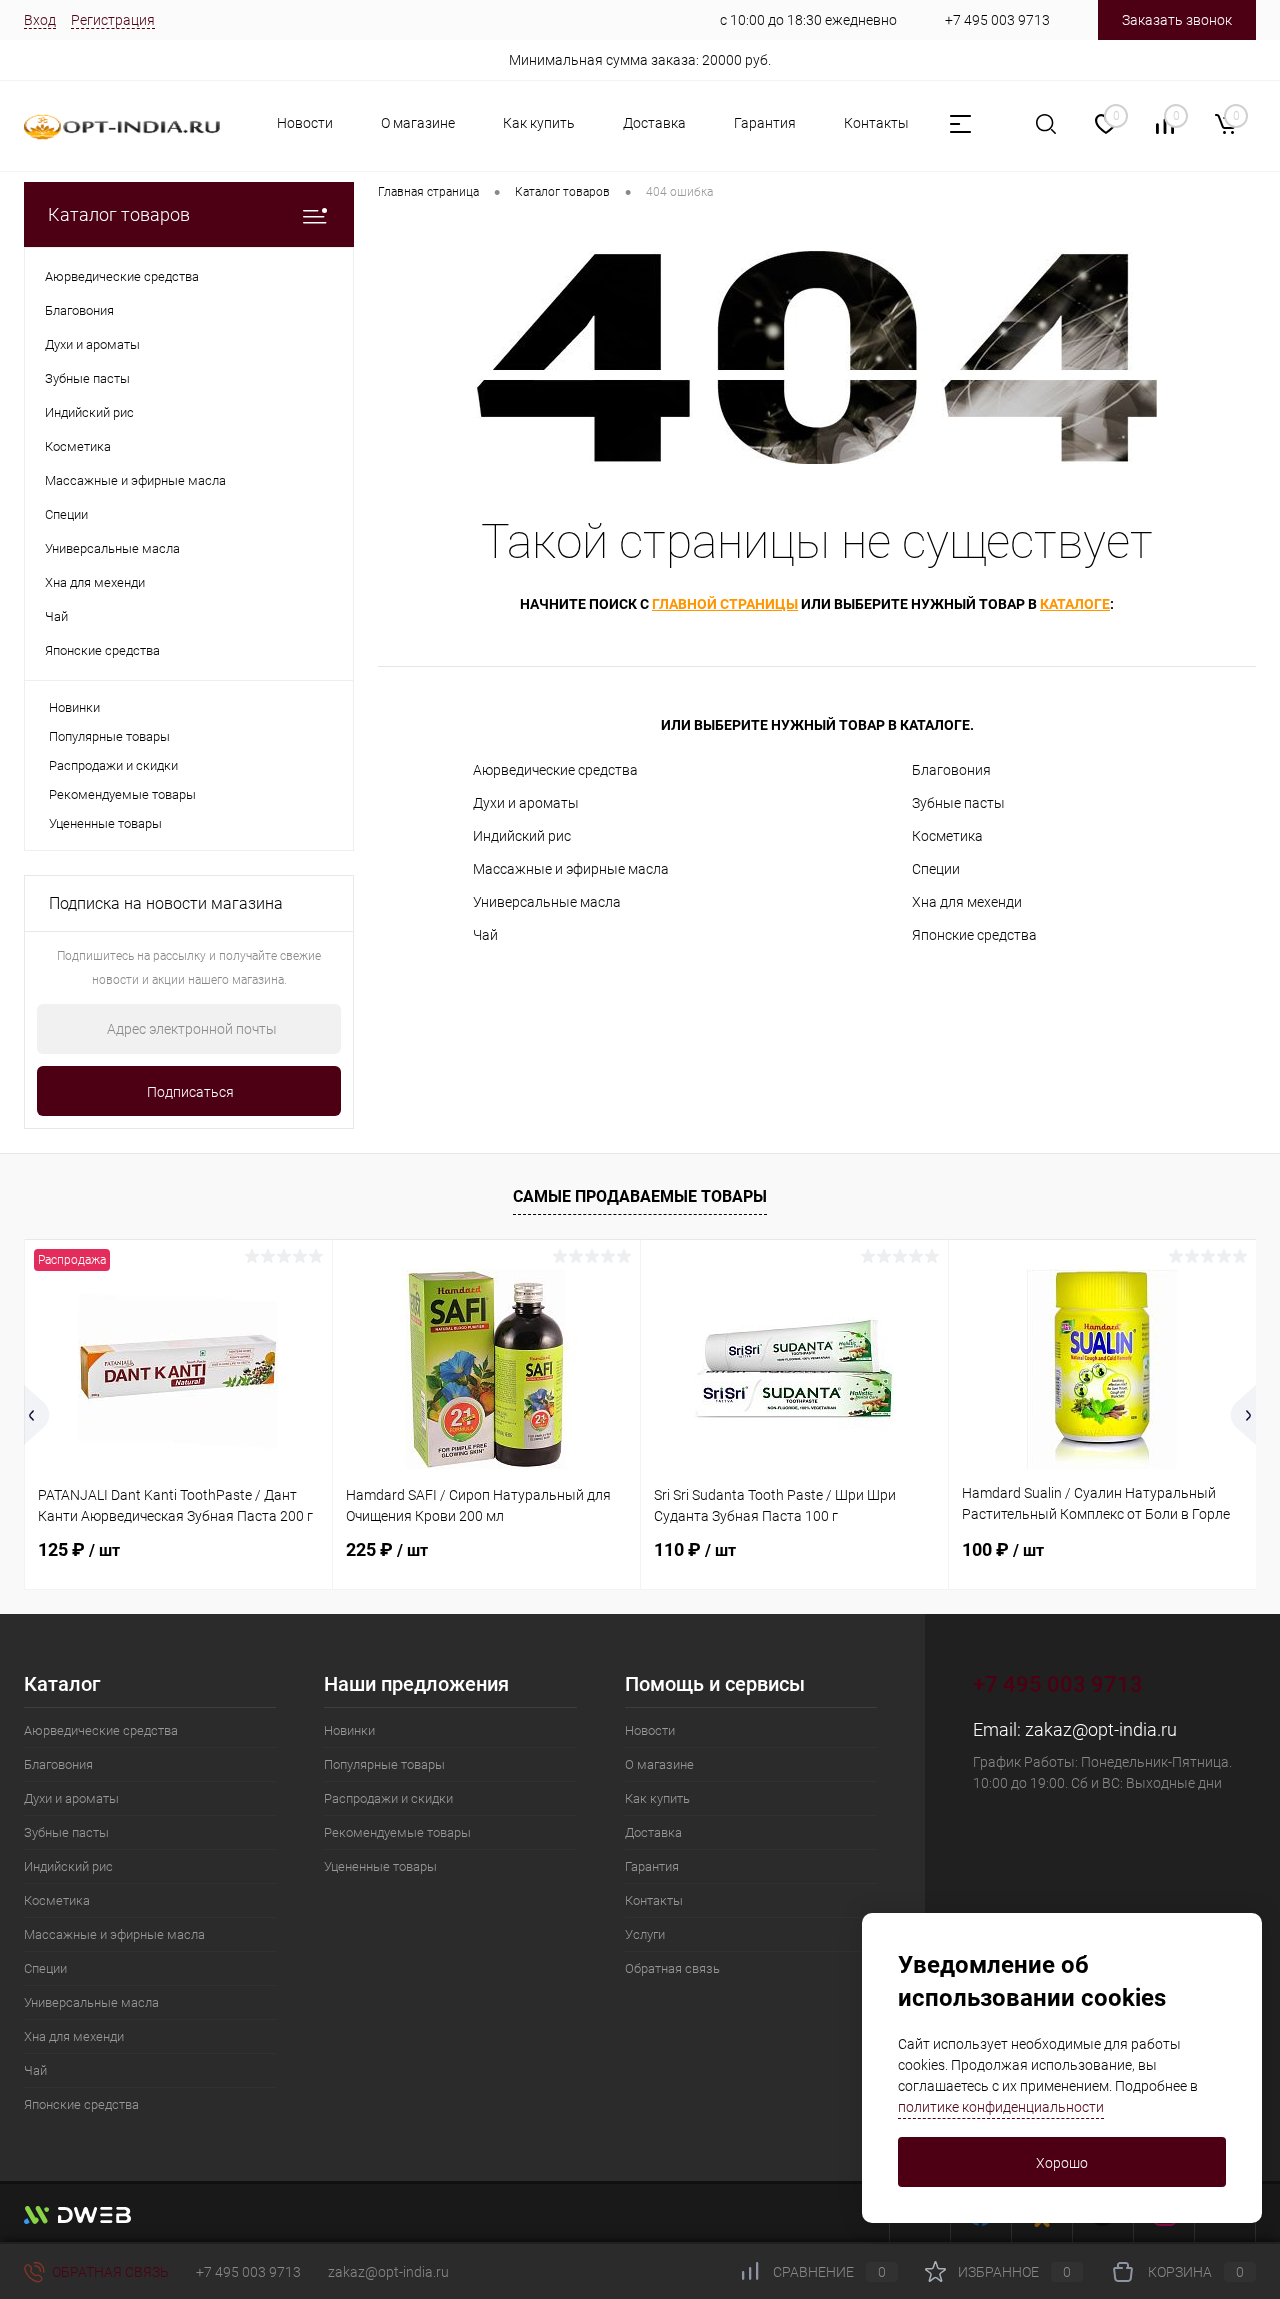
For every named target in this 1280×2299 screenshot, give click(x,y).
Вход (40, 20)
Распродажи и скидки (113, 765)
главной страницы (725, 604)
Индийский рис (522, 836)
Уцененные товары (105, 823)
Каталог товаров (119, 214)
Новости (305, 123)
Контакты (876, 123)
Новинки (74, 707)
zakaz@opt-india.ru (1101, 1729)
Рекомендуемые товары (122, 794)
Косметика (947, 836)
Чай (485, 935)
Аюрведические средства (555, 770)
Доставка (654, 123)
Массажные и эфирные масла (571, 869)
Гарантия (765, 123)
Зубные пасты (958, 803)
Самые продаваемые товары (640, 1196)
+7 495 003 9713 (997, 20)
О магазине (418, 123)
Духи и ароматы (526, 803)
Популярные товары (109, 736)
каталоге (1075, 604)
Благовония (951, 770)
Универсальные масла (547, 902)
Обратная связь (672, 1968)
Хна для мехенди (967, 902)
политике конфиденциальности (1001, 2107)
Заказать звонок (1177, 20)
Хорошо (1062, 2163)
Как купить (539, 123)
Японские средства (974, 935)
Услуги (645, 1934)
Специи (936, 869)
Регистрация (113, 20)
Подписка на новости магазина (166, 903)
